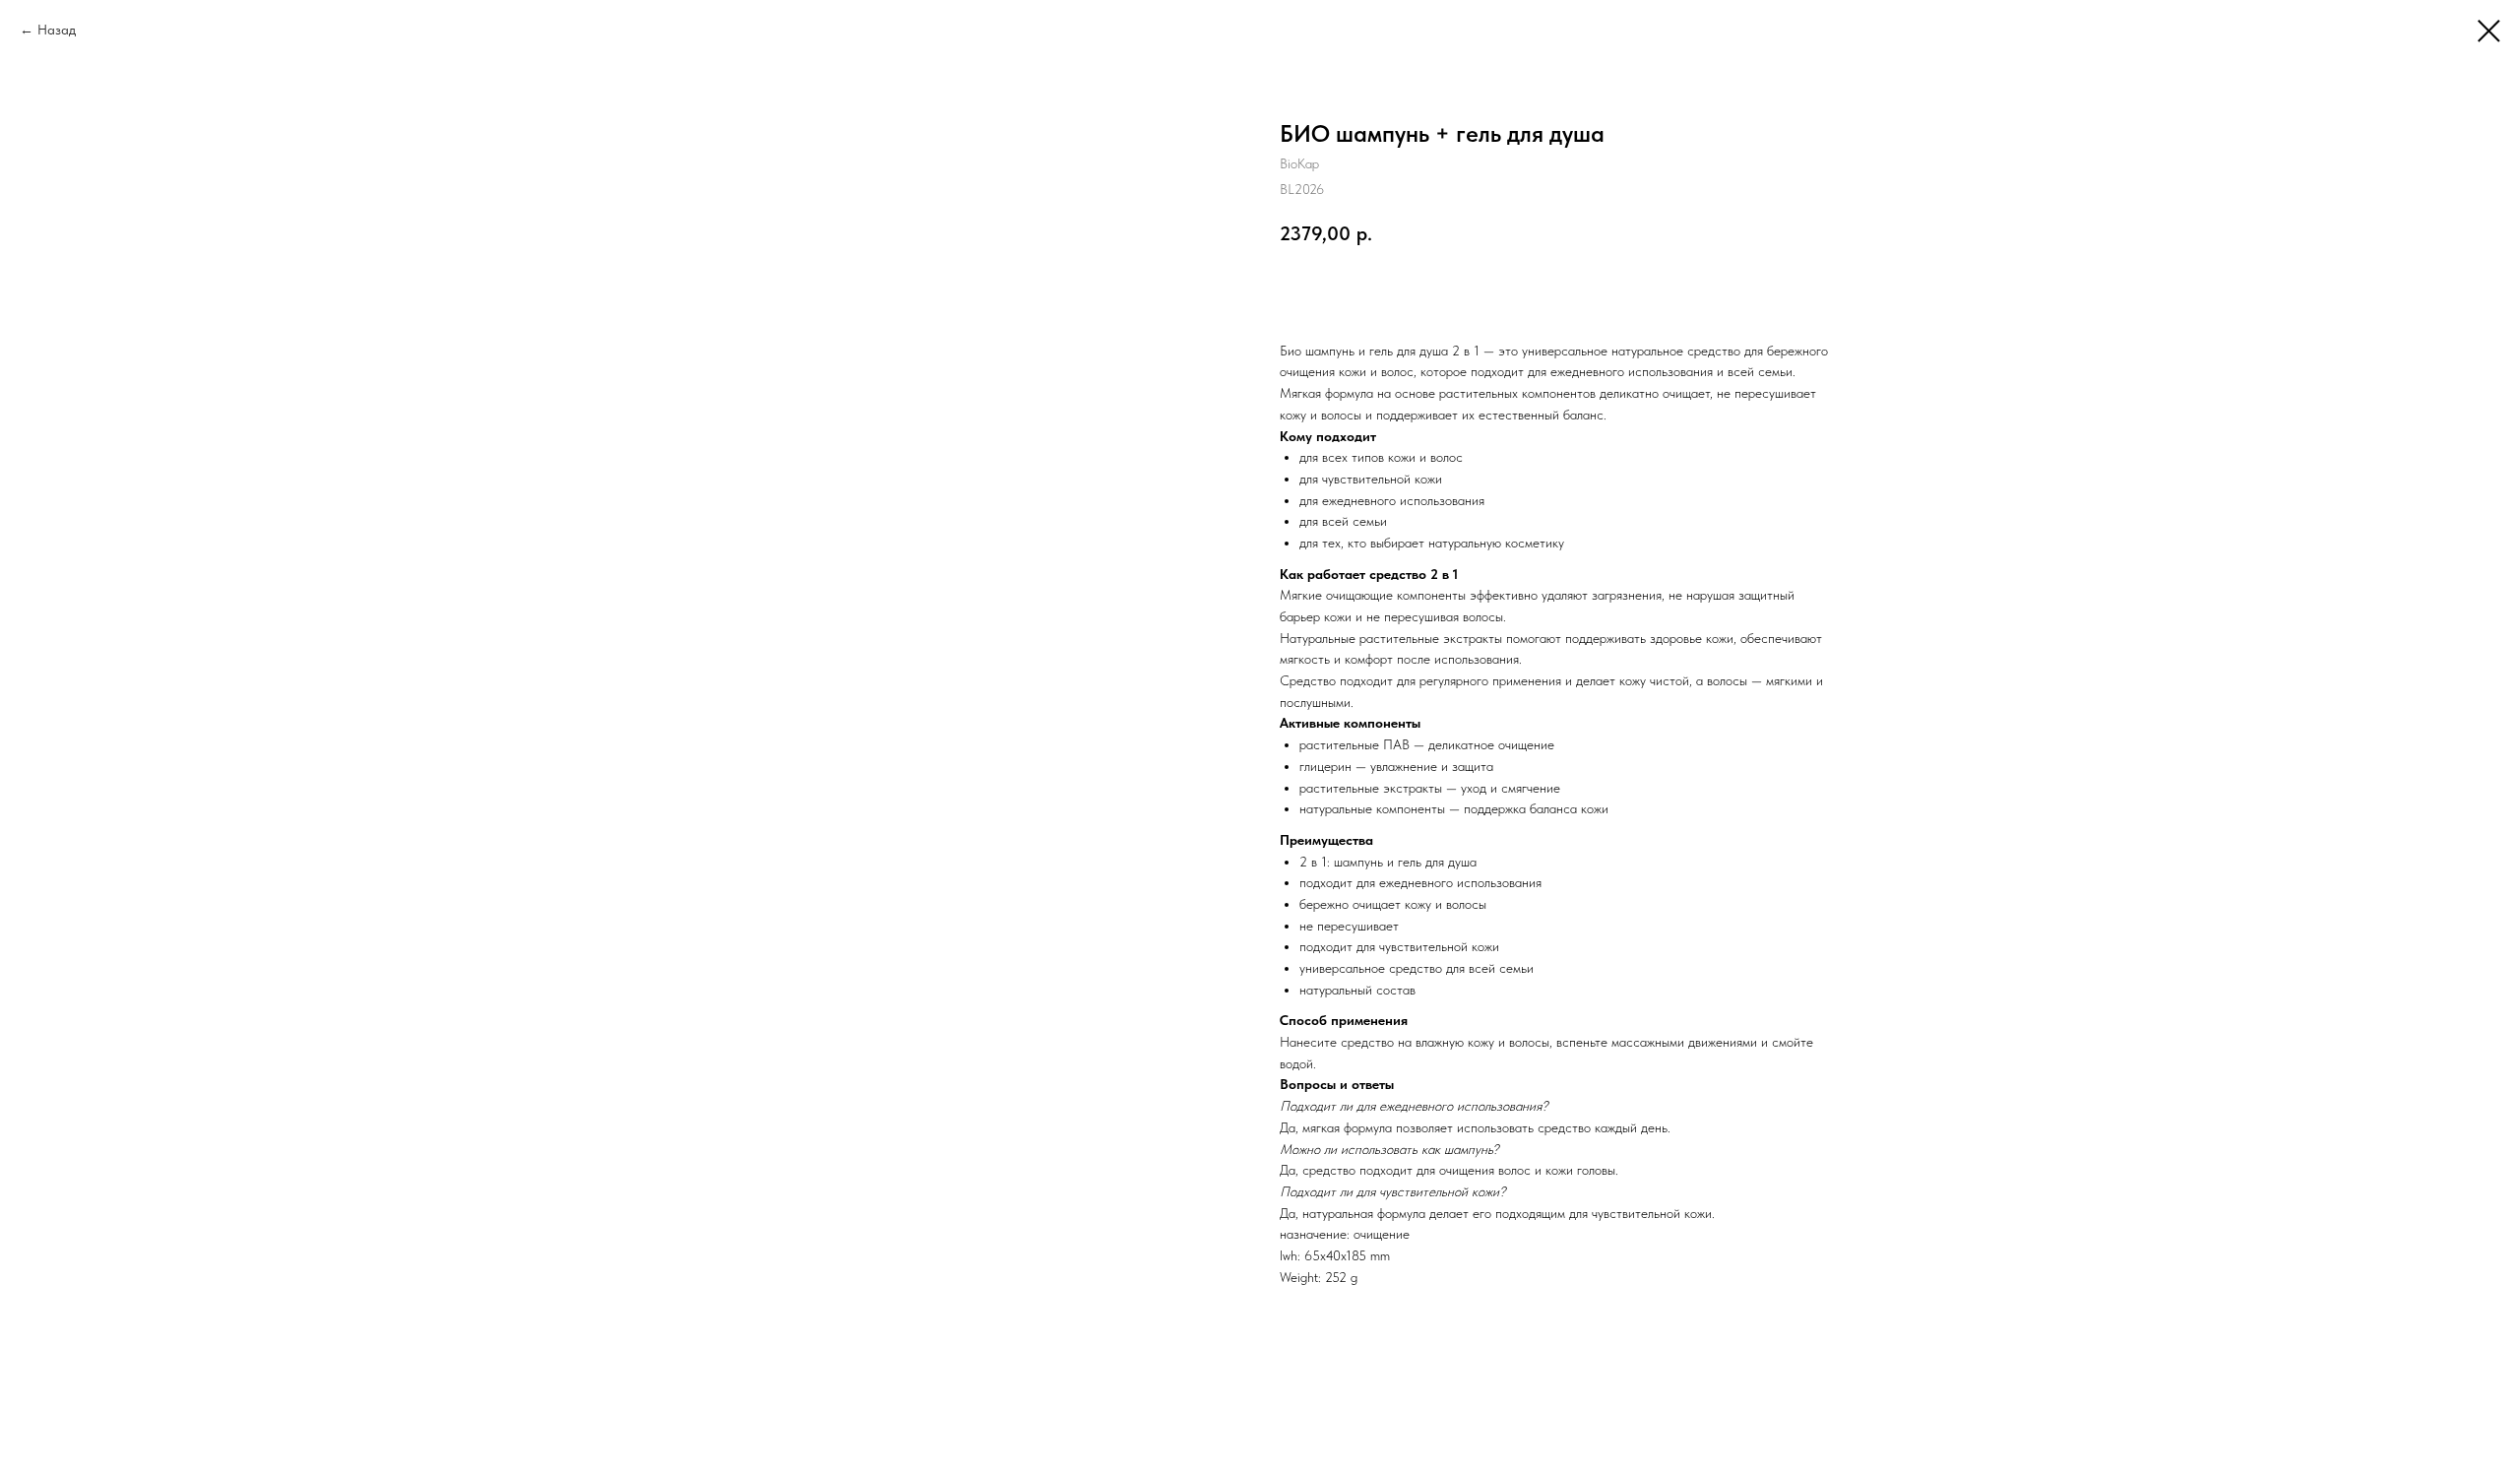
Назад (57, 30)
